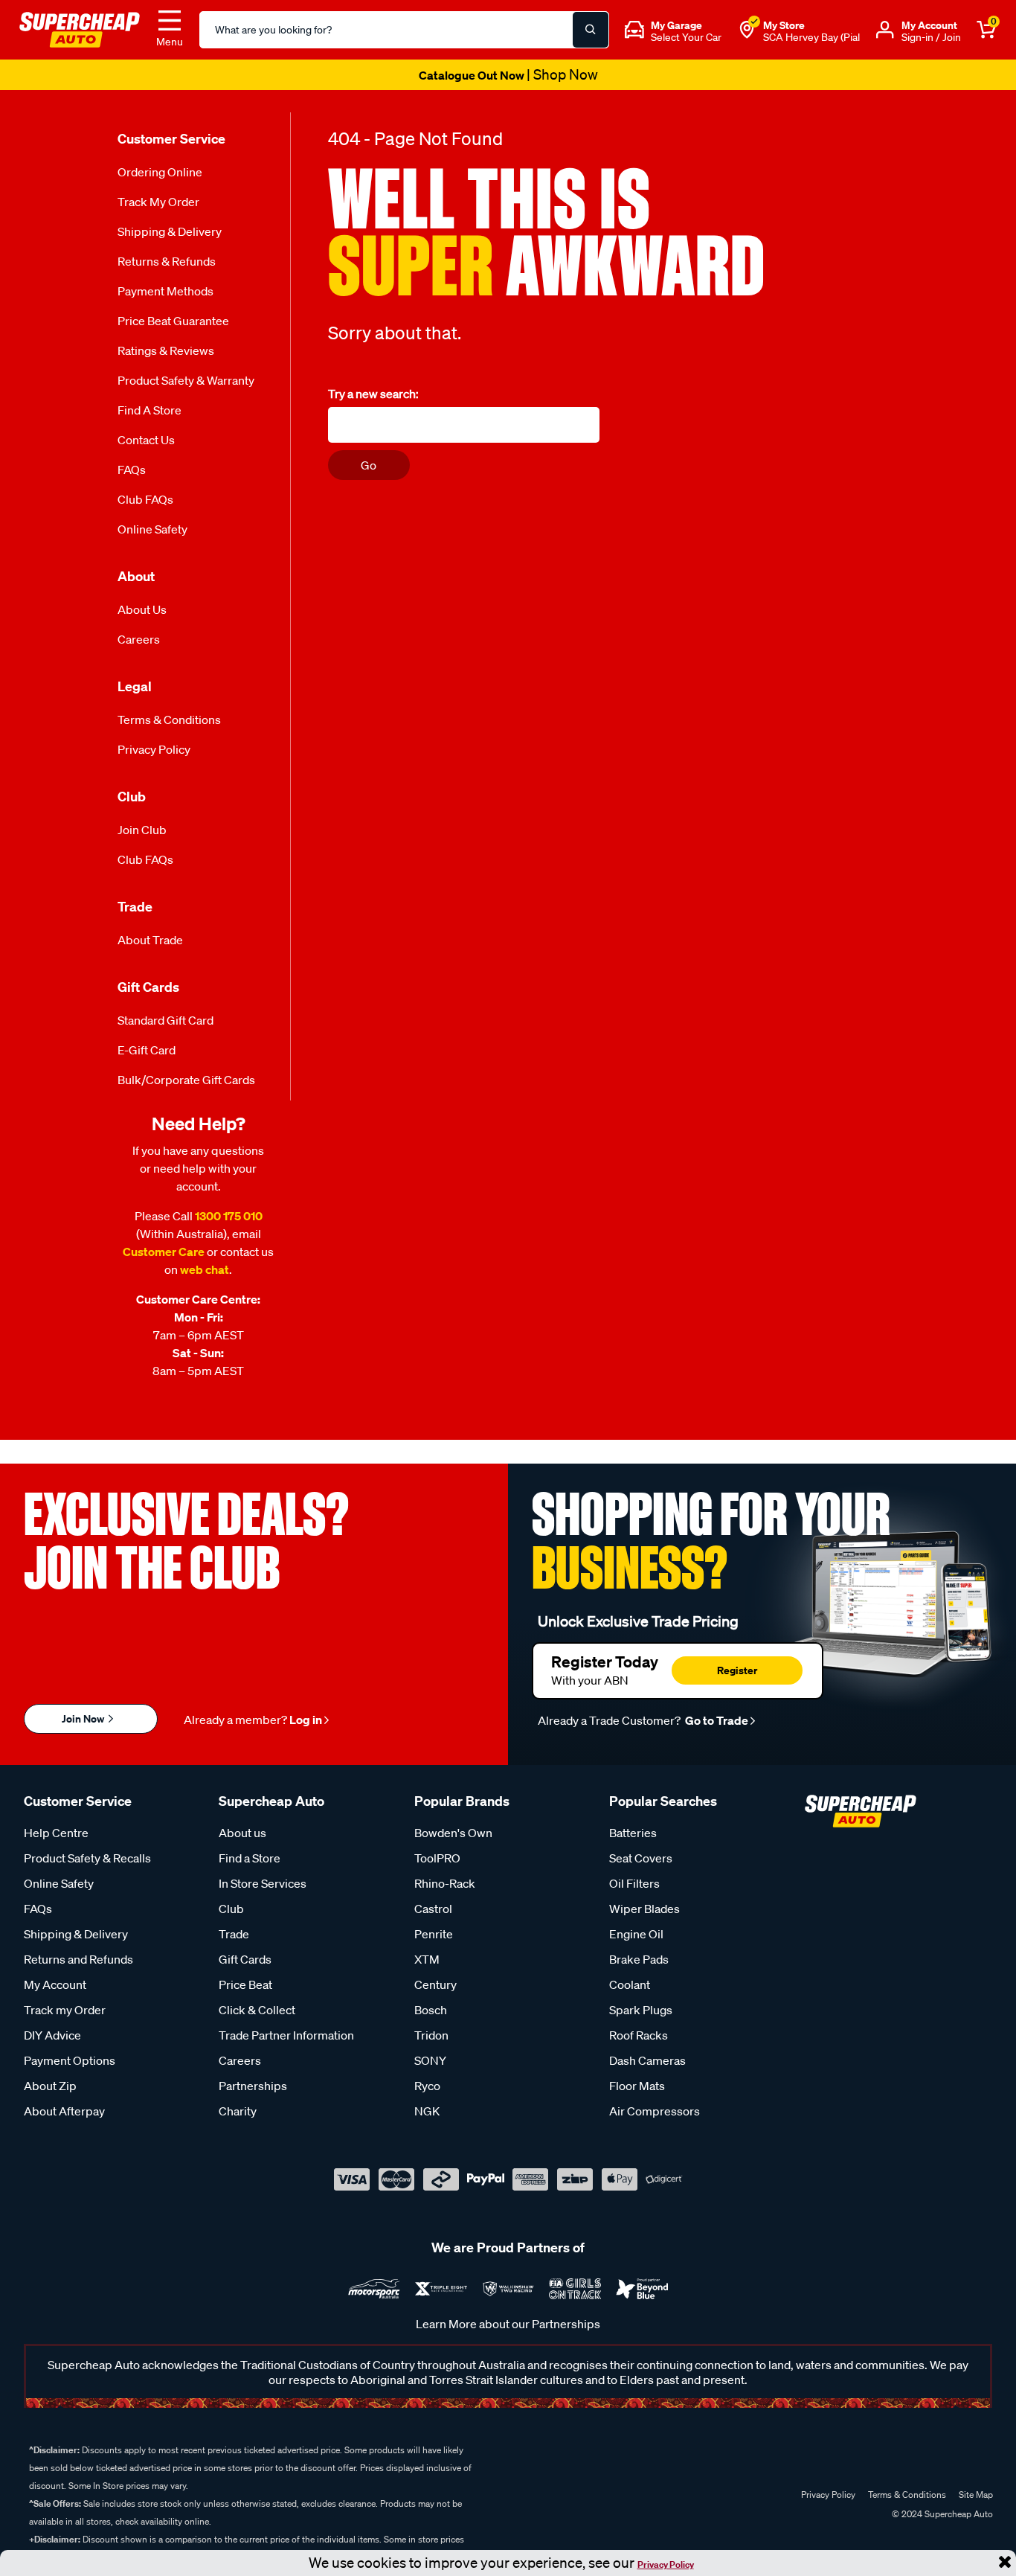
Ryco (427, 2086)
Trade (234, 1934)
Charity (238, 2111)
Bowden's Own (453, 1833)
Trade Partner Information (286, 2035)
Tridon (431, 2035)
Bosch (431, 2010)
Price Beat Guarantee (173, 321)
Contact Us (146, 440)
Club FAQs (145, 499)
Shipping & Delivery (170, 231)
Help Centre (56, 1833)
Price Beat (245, 1984)
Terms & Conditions (169, 720)
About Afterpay (64, 2111)
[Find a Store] (747, 30)
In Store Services (263, 1883)
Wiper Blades (644, 1909)
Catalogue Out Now (508, 75)
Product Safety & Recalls (87, 1858)
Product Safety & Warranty (186, 380)
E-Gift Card (147, 1050)
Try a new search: (373, 394)
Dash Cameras (647, 2060)
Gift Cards (245, 1959)
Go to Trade (716, 1720)
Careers (139, 639)
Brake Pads (639, 1959)
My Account (55, 1984)
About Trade (150, 940)
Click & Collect (257, 2010)
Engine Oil (636, 1934)
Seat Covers (641, 1858)
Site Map (976, 2495)
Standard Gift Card (165, 1020)
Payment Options (70, 2060)
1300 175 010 (229, 1216)
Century (435, 1984)
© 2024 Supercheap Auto (941, 2514)
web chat (205, 1269)
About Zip (50, 2086)
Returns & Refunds (167, 261)
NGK (427, 2111)
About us (242, 1833)
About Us (142, 609)
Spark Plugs (641, 2010)
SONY (430, 2060)
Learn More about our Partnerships (508, 2324)
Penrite (434, 1934)
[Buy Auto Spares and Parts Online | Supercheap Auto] (80, 28)
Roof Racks (639, 2035)
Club (231, 1909)
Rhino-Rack (445, 1883)
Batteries (633, 1833)
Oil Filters (634, 1883)
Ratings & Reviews (166, 350)
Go (369, 465)
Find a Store (149, 410)
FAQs (132, 470)
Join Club (142, 830)
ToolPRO (437, 1858)
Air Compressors (655, 2111)
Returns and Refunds (78, 1959)
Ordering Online (160, 172)
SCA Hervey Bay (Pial (811, 37)
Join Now (84, 1718)
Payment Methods (165, 291)
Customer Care (164, 1252)
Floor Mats (637, 2086)
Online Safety (152, 529)
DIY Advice (52, 2035)
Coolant (630, 1984)
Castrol (433, 1909)
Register (737, 1670)
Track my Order (158, 202)
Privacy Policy (666, 2564)
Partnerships (253, 2086)
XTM (427, 1959)
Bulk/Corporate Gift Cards (186, 1080)
